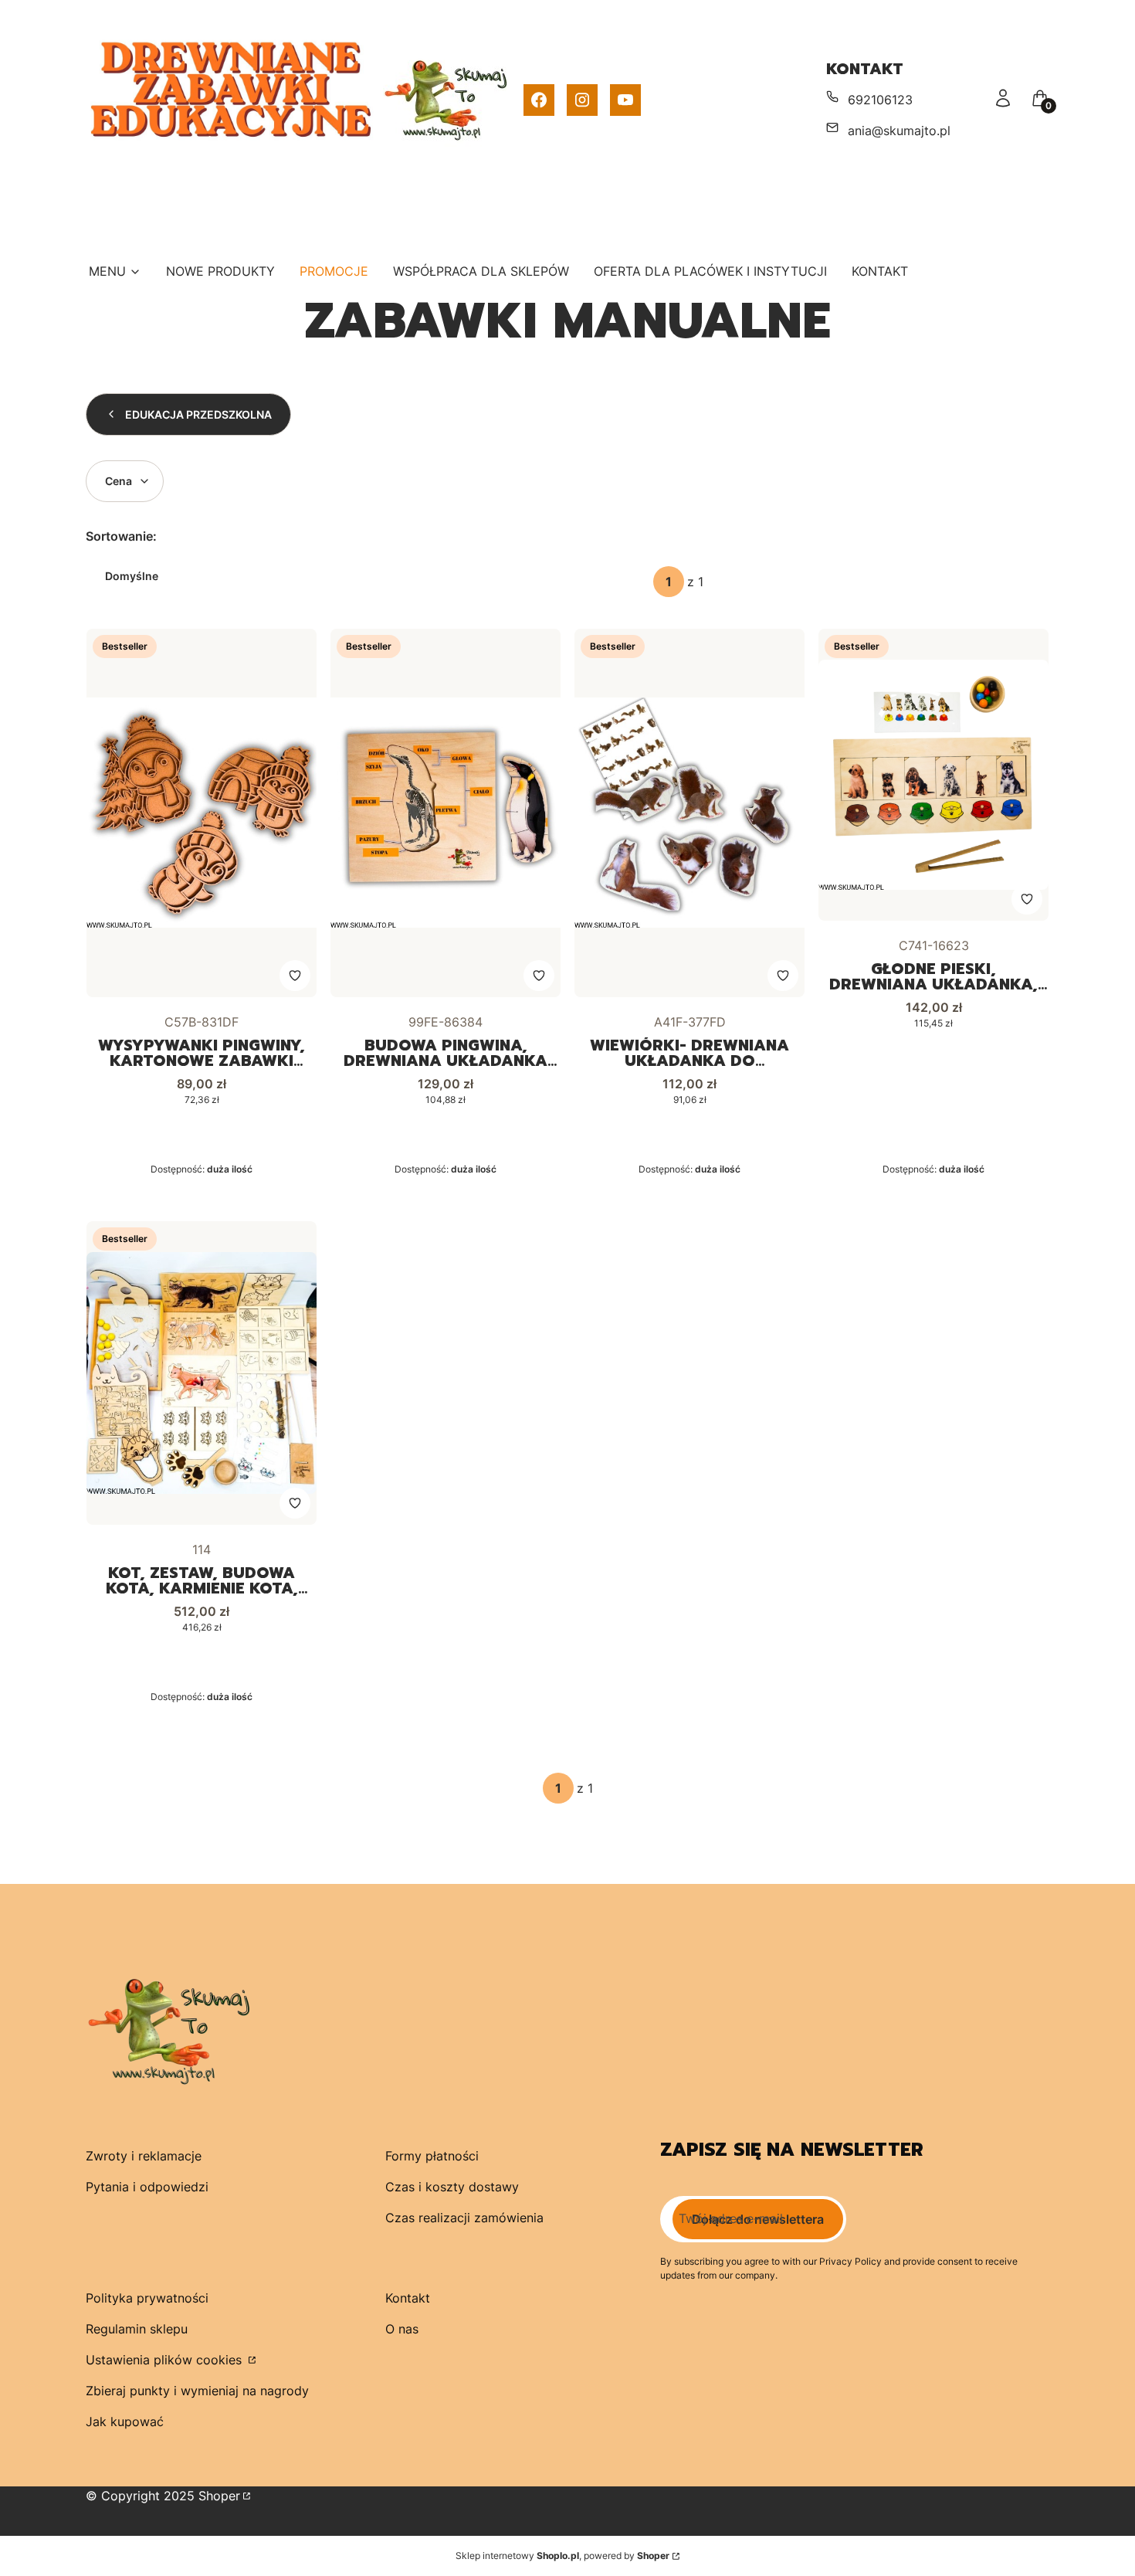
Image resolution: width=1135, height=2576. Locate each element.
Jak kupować (125, 2422)
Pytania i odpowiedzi (147, 2187)
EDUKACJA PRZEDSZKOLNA (198, 414)
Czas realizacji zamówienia (464, 2218)
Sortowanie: (121, 536)
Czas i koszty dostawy (452, 2187)
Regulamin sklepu (137, 2329)
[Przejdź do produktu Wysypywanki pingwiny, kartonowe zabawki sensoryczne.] (202, 813)
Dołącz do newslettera (758, 2219)
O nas (402, 2329)
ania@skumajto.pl (899, 131)
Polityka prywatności (147, 2298)
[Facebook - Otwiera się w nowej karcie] (539, 100)
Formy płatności (432, 2156)
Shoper (219, 2496)
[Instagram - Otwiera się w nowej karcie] (582, 100)
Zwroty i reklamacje (144, 2156)
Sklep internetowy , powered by (562, 2556)
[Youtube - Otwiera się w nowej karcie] (625, 100)
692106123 (880, 100)
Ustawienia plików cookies (166, 2360)
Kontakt (408, 2298)
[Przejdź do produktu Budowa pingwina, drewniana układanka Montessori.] (446, 813)
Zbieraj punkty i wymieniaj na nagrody (197, 2391)
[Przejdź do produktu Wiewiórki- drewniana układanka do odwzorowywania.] (689, 813)
